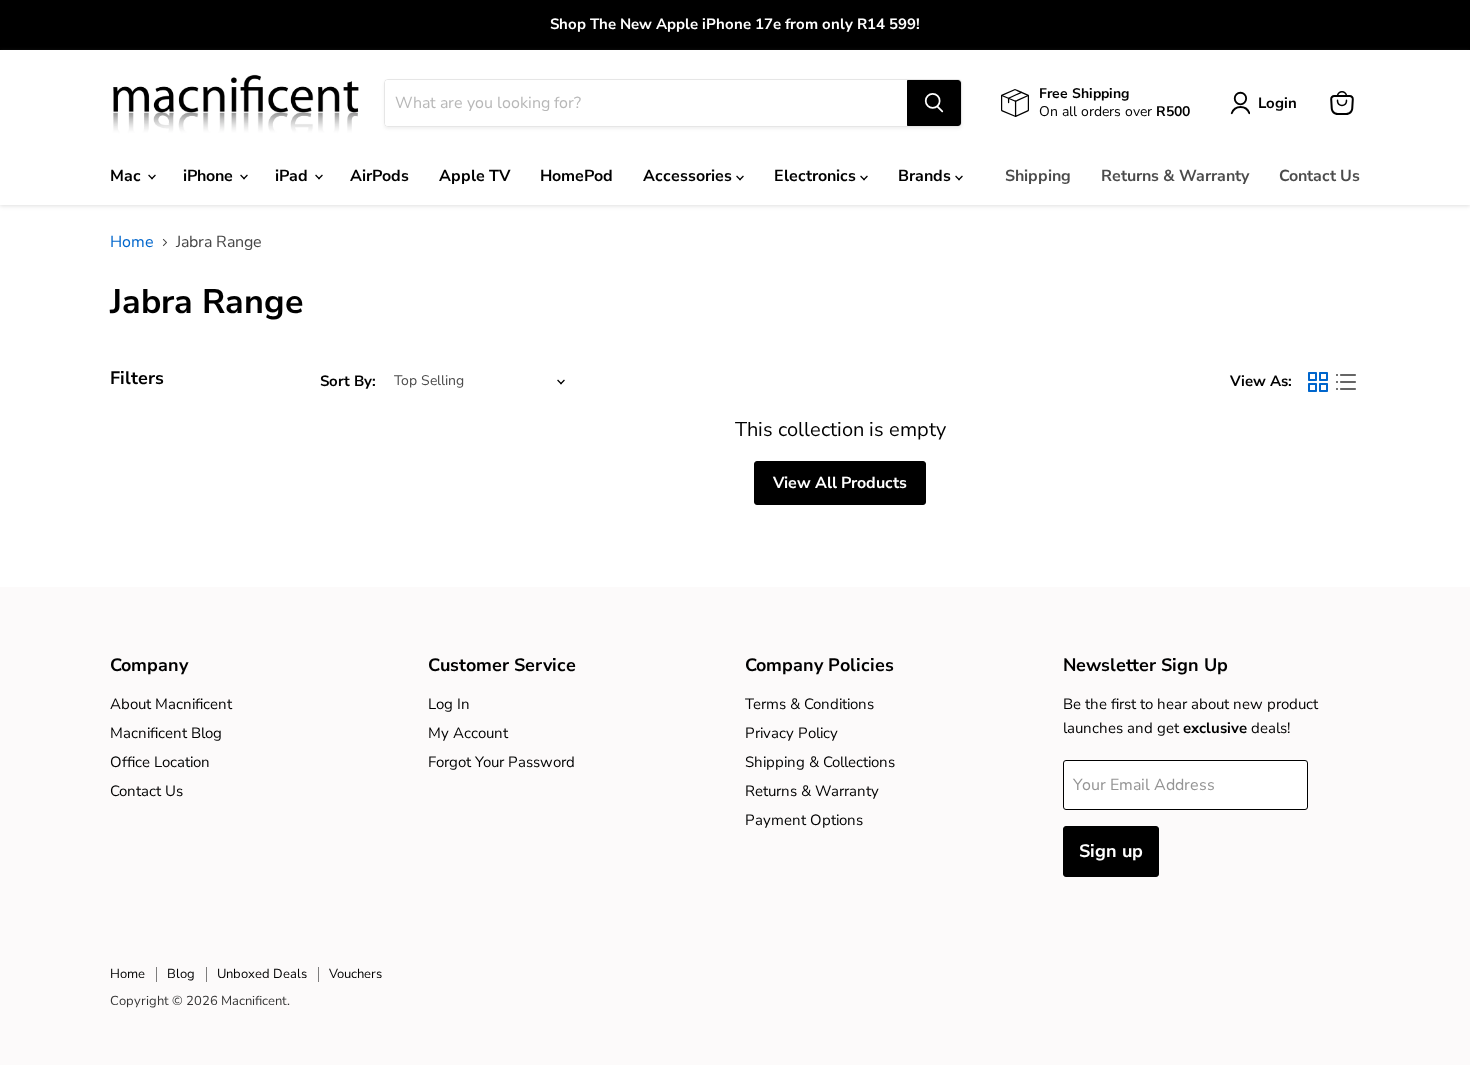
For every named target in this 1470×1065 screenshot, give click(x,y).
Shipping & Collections (820, 762)
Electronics (817, 176)
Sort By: (348, 381)
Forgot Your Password (501, 762)
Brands (926, 176)
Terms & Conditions (809, 704)
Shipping (1038, 176)
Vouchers (355, 974)
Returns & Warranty (1175, 176)
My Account (468, 733)
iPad (293, 176)
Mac (127, 176)
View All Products (840, 483)
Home (132, 242)
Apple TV (474, 176)
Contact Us (1319, 176)
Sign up (1111, 851)
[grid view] (1318, 382)
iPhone (210, 176)
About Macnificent (171, 704)
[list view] (1346, 382)
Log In (449, 704)
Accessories (689, 176)
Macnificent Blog (166, 733)
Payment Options (804, 820)
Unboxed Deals (262, 974)
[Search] (934, 103)
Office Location (160, 762)
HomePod (576, 176)
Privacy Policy (791, 733)
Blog (181, 974)
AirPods (379, 176)
